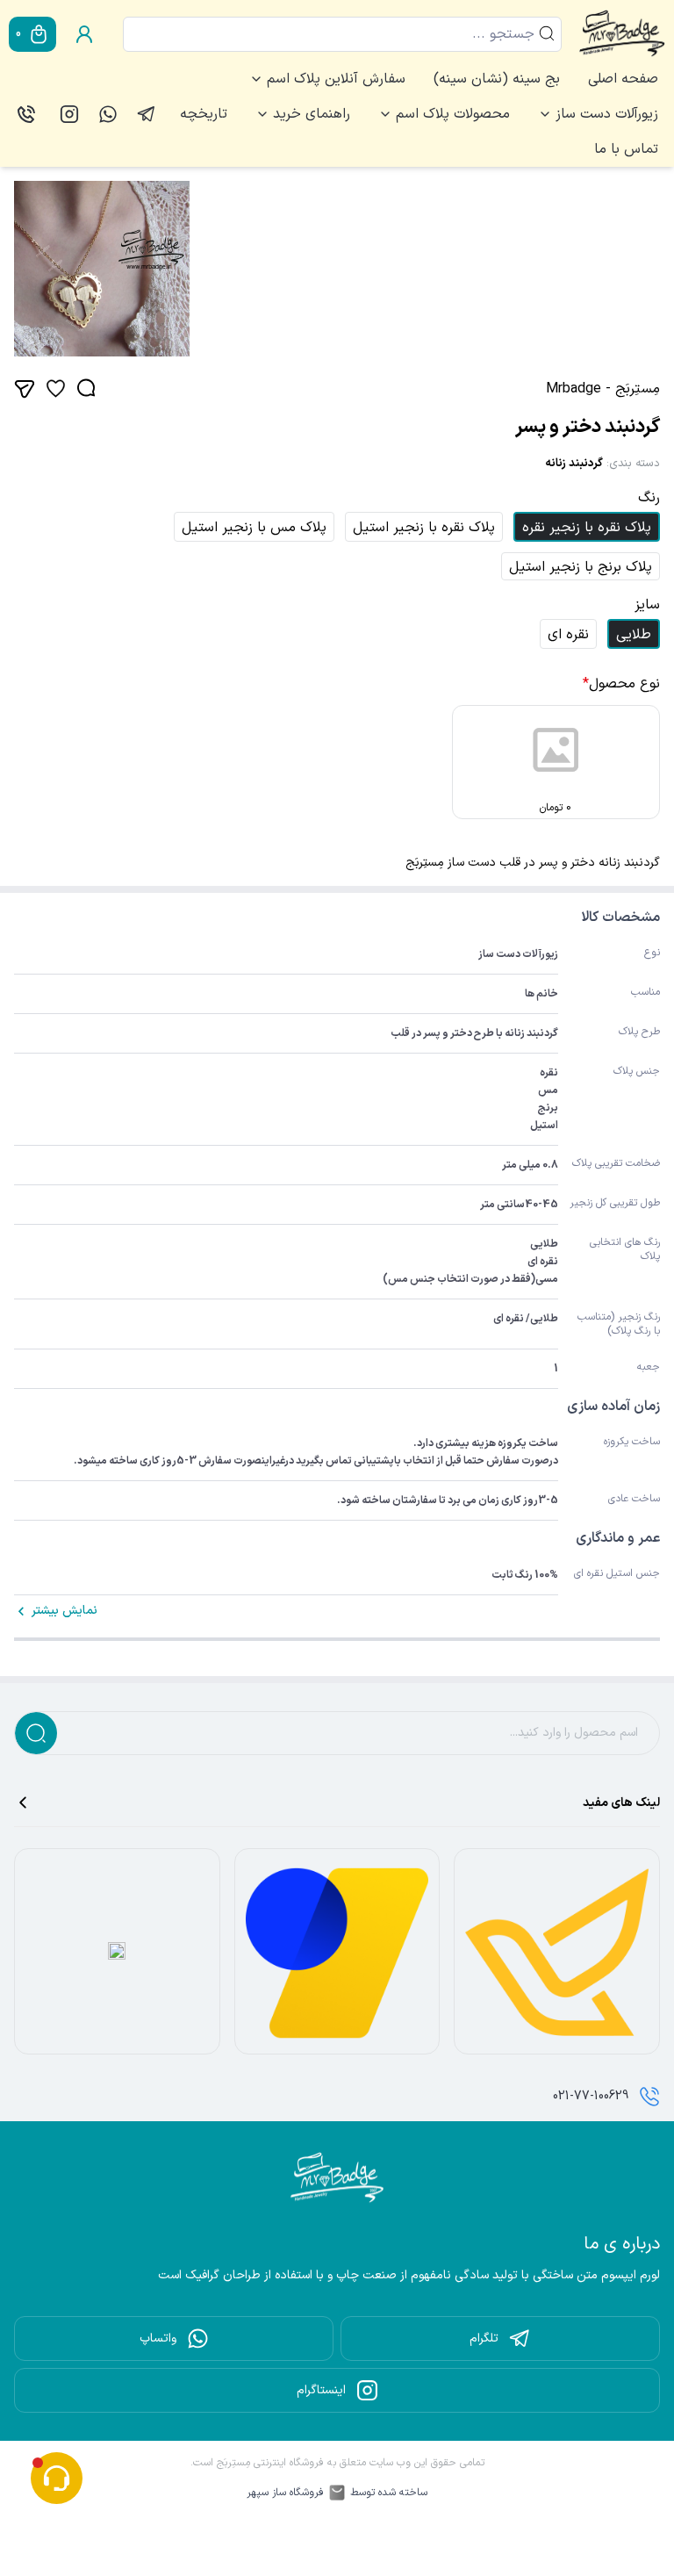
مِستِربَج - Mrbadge (603, 389)
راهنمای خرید (312, 114)
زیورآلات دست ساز (607, 114)
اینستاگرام (321, 2390)
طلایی (634, 635)
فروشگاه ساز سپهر (285, 2493)
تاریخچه (204, 114)
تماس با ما (626, 149)
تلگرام (484, 2339)
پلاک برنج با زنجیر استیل (581, 567)
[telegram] (147, 114)
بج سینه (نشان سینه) (497, 79)
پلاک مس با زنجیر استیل (254, 528)
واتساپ (158, 2339)
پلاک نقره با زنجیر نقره (587, 528)
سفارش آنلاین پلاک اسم (336, 79)
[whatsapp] (108, 114)
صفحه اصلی (623, 79)
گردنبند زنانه (574, 464)
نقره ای (568, 635)
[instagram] (69, 114)
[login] (84, 34)
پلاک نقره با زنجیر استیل (424, 528)
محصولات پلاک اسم (453, 114)
